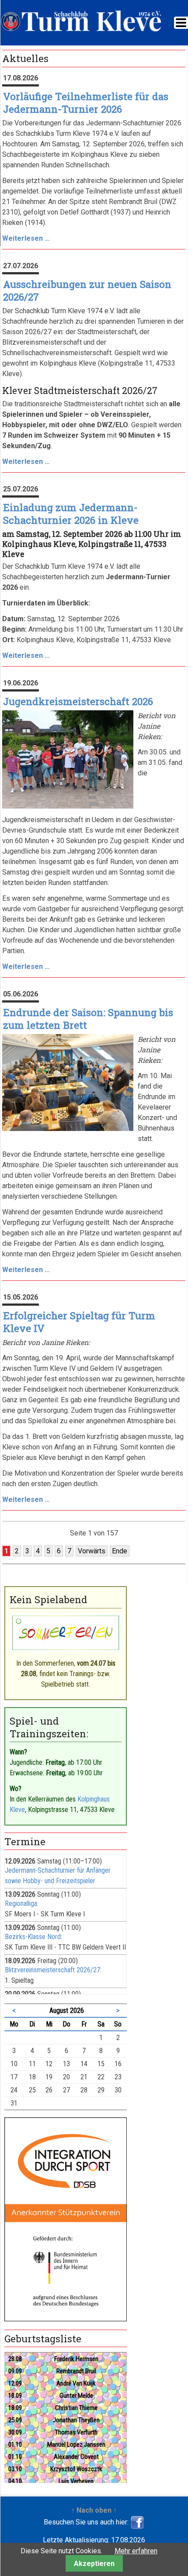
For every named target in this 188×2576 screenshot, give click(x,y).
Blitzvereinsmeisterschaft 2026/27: (53, 1970)
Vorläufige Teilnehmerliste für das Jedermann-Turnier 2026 (86, 103)
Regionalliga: (22, 1903)
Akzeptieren (94, 2564)
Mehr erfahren (136, 2551)
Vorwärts (92, 1551)
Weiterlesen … (26, 238)
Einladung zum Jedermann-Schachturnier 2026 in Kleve (71, 514)
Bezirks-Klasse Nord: (33, 1937)
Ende (120, 1551)
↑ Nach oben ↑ (94, 2510)
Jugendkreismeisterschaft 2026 (78, 701)
